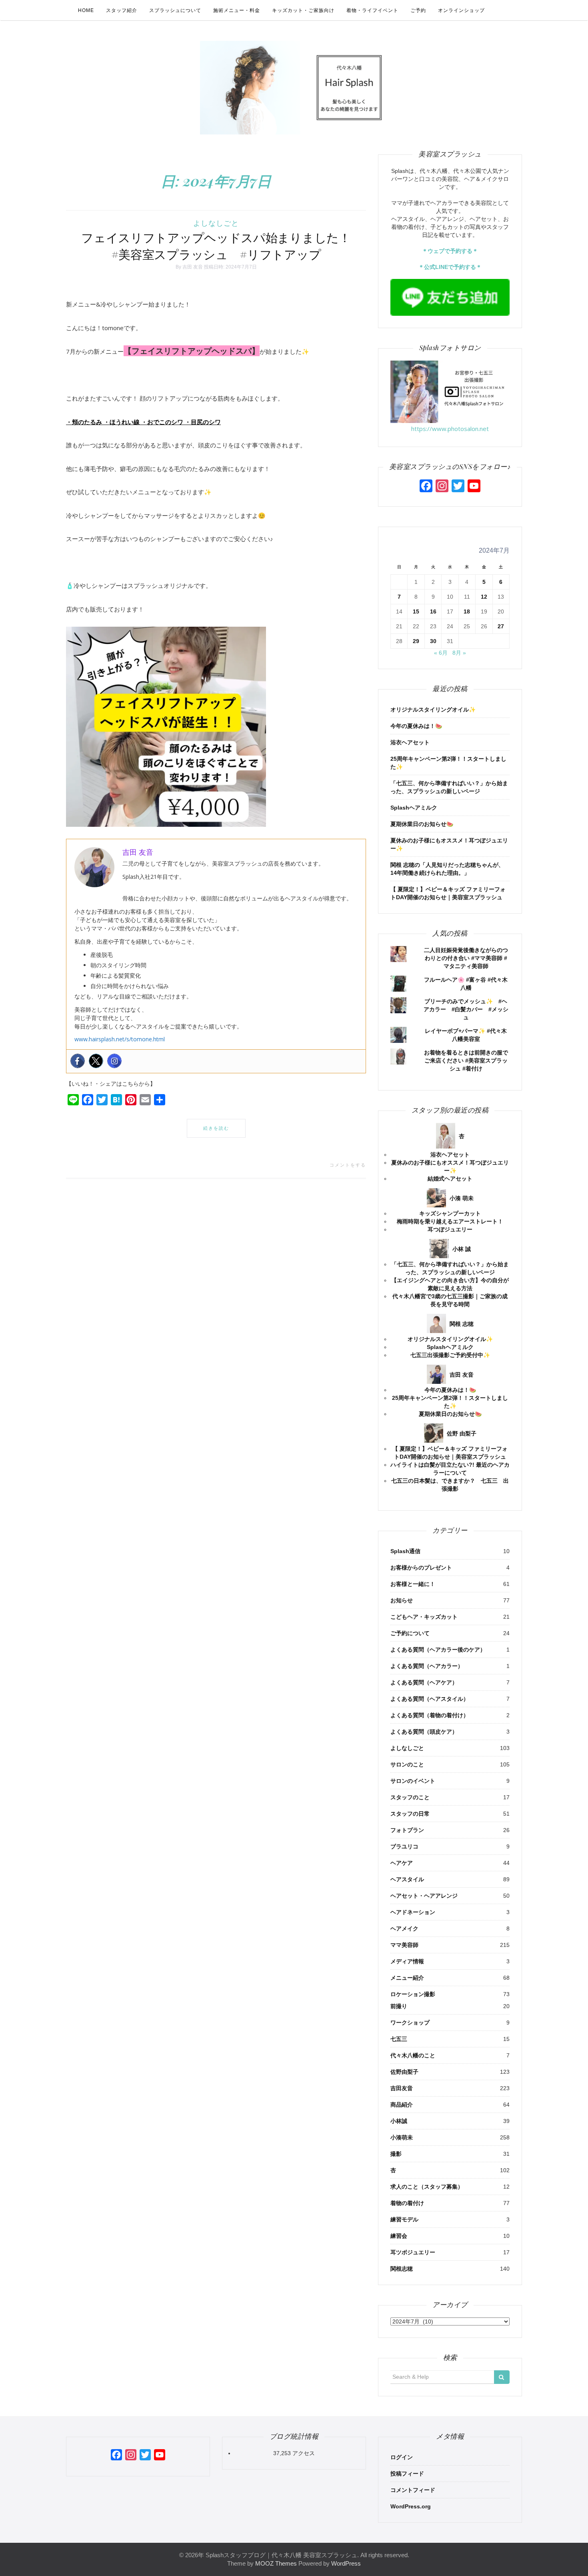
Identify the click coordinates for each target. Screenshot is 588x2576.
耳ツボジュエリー (413, 2252)
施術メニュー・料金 (237, 10)
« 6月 (441, 653)
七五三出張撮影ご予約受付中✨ (450, 1355)
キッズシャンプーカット (450, 1213)
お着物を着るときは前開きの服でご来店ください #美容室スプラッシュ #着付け (466, 1060)
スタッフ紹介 (122, 10)
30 (433, 641)
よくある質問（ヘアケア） (424, 1682)
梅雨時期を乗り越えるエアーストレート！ (450, 1221)
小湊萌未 (402, 2137)
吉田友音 (402, 2088)
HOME (86, 10)
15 (416, 611)
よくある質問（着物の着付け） (430, 1715)
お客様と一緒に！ (413, 1584)
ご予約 (418, 10)
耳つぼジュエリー (450, 1229)
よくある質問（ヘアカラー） (427, 1666)
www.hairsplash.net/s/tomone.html (120, 1039)
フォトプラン (407, 1830)
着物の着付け (407, 2203)
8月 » (459, 653)
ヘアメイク (404, 1928)
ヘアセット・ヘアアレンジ (424, 1896)
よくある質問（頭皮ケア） (424, 1732)
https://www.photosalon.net (450, 429)
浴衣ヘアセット (410, 742)
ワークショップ (410, 2023)
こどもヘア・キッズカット (424, 1617)
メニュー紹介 (407, 1978)
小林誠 (399, 2121)
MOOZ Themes (276, 2563)
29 (416, 641)
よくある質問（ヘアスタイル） (430, 1699)
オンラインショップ (461, 10)
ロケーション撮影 (413, 1994)
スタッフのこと (410, 1797)
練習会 (399, 2236)
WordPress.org (411, 2506)
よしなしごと (216, 223)
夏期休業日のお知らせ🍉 (422, 824)
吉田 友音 (193, 267)
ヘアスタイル (407, 1879)
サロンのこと (407, 1764)
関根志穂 (402, 2269)
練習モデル (404, 2219)
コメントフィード (413, 2490)
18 (467, 611)
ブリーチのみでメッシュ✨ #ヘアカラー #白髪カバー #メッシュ (466, 1009)
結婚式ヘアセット (450, 1179)
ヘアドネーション (413, 1912)
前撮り (399, 2006)
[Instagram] (114, 1061)
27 (501, 626)
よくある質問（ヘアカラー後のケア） (438, 1650)
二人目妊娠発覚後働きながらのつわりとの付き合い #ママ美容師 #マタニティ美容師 (466, 958)
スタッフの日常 (410, 1814)
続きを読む (216, 1128)
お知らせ (402, 1600)
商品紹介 (402, 2105)
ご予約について (410, 1633)
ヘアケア (402, 1863)
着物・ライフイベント (372, 10)
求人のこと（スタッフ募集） (427, 2187)
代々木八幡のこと (413, 2055)
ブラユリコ (404, 1846)
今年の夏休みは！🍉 (416, 726)
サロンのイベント (413, 1781)
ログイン (402, 2457)
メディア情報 (407, 1961)
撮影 (396, 2154)
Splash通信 (405, 1551)
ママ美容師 (404, 1945)
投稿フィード (407, 2474)
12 (484, 597)
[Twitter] (96, 1061)
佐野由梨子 (404, 2072)
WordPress (346, 2563)
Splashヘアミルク (414, 808)
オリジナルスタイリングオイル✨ (433, 710)
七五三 (399, 2039)
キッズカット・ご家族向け (303, 10)
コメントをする (348, 1165)
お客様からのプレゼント (421, 1568)
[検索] (502, 2377)
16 (433, 611)
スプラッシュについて (175, 10)
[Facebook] (78, 1061)
